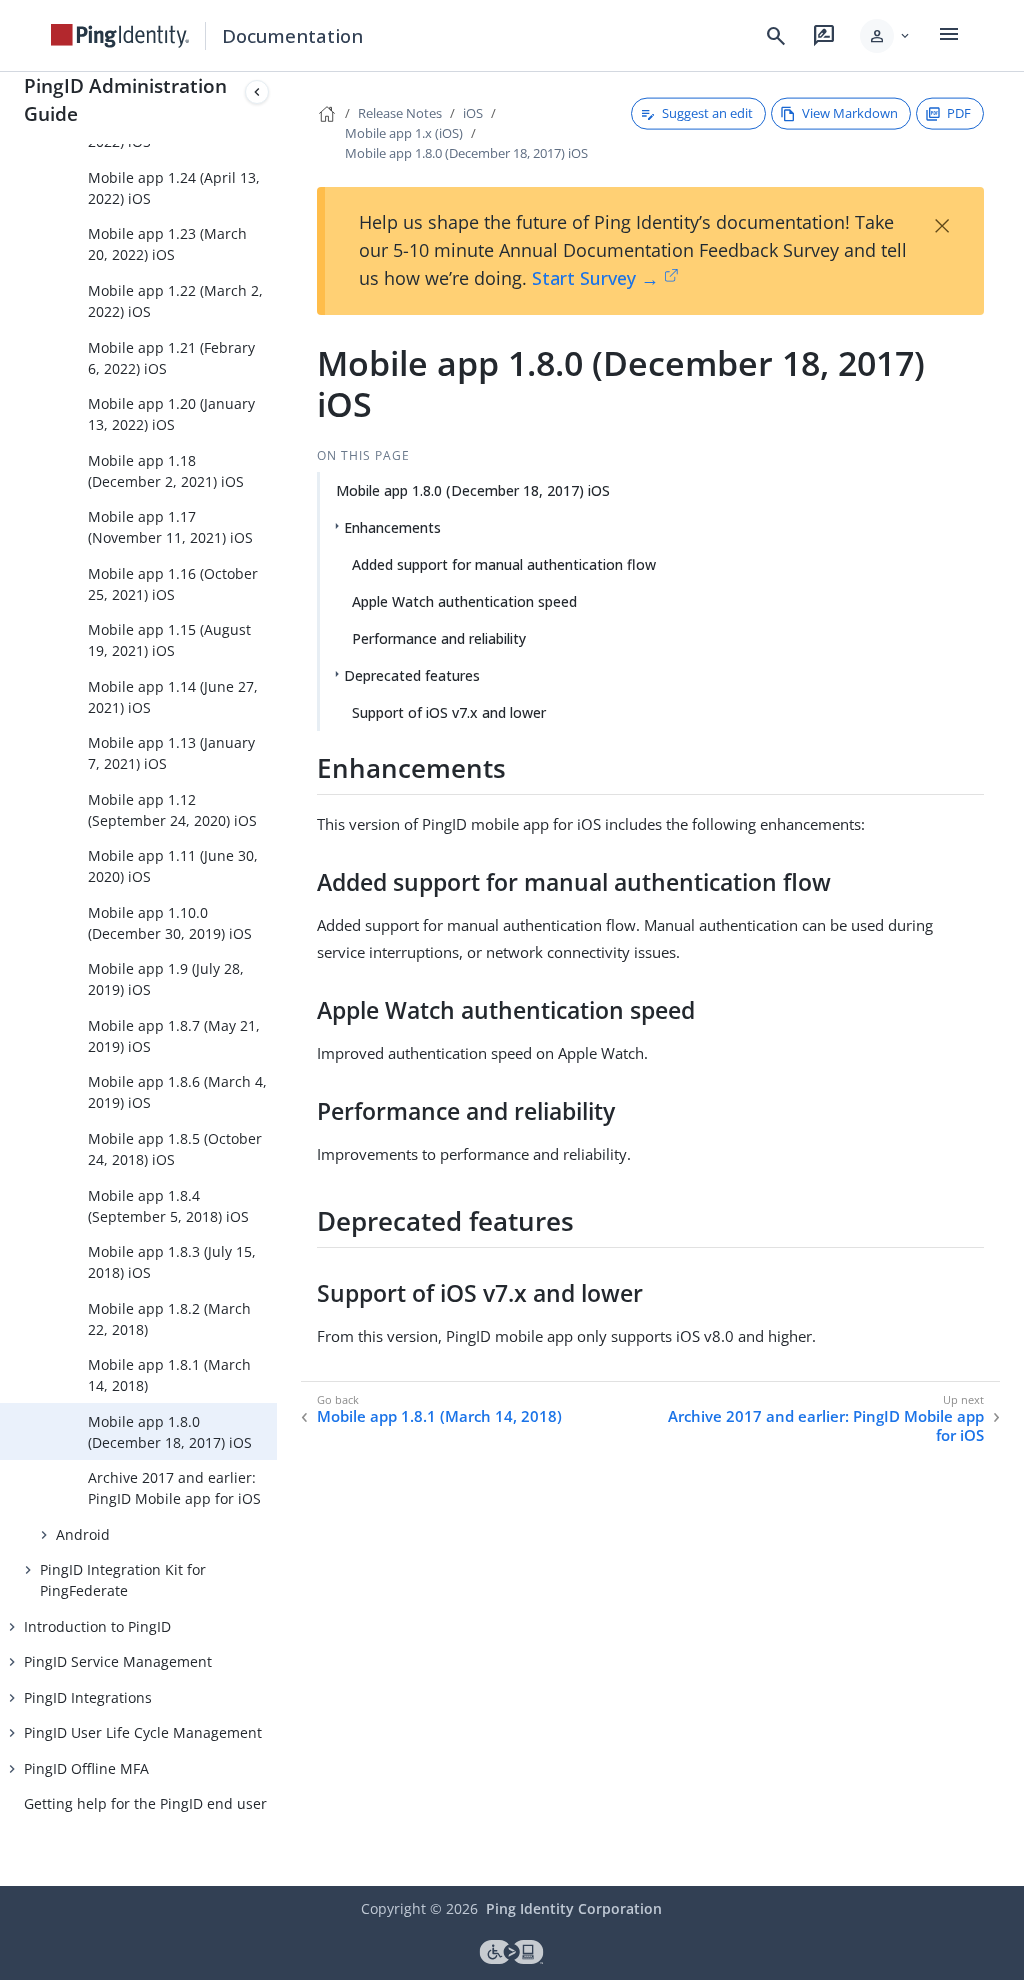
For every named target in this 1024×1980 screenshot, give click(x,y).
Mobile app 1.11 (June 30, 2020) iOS (173, 866)
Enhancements (392, 527)
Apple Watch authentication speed (464, 601)
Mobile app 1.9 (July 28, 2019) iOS (166, 979)
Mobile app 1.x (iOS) (404, 133)
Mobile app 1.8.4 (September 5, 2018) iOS (168, 1206)
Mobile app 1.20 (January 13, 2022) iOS (171, 414)
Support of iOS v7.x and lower (449, 712)
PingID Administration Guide (125, 99)
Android (83, 1534)
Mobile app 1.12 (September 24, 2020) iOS (172, 810)
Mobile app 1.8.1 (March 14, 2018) (169, 1375)
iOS (473, 113)
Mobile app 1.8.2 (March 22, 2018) (169, 1319)
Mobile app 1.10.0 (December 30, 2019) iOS (170, 923)
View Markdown (850, 113)
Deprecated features (412, 675)
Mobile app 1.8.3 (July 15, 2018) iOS (172, 1262)
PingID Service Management (118, 1661)
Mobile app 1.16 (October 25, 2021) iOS (173, 584)
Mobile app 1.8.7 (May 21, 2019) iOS (174, 1036)
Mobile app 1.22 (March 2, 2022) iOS (175, 301)
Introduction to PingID (97, 1626)
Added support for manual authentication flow (504, 564)
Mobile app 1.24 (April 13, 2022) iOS (174, 188)
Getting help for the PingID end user (145, 1803)
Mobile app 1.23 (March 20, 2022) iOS (167, 244)
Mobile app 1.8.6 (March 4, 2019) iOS (177, 1092)
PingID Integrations (88, 1697)
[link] (120, 36)
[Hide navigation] (257, 92)
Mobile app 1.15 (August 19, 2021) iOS (169, 640)
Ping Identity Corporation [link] (574, 1908)
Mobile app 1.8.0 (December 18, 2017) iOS (170, 1432)
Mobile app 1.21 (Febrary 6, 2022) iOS (171, 358)
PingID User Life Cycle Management (143, 1732)
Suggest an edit (707, 113)
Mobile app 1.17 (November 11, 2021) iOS (170, 527)
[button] (886, 36)
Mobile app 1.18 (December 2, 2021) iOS (166, 471)
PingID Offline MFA (86, 1768)
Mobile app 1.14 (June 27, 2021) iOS (173, 697)
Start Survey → (595, 278)
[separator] (277, 979)
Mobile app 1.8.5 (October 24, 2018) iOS (175, 1149)
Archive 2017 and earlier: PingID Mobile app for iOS (174, 1488)
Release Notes (400, 113)
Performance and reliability (439, 638)
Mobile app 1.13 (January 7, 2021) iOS (171, 753)
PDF (959, 113)
